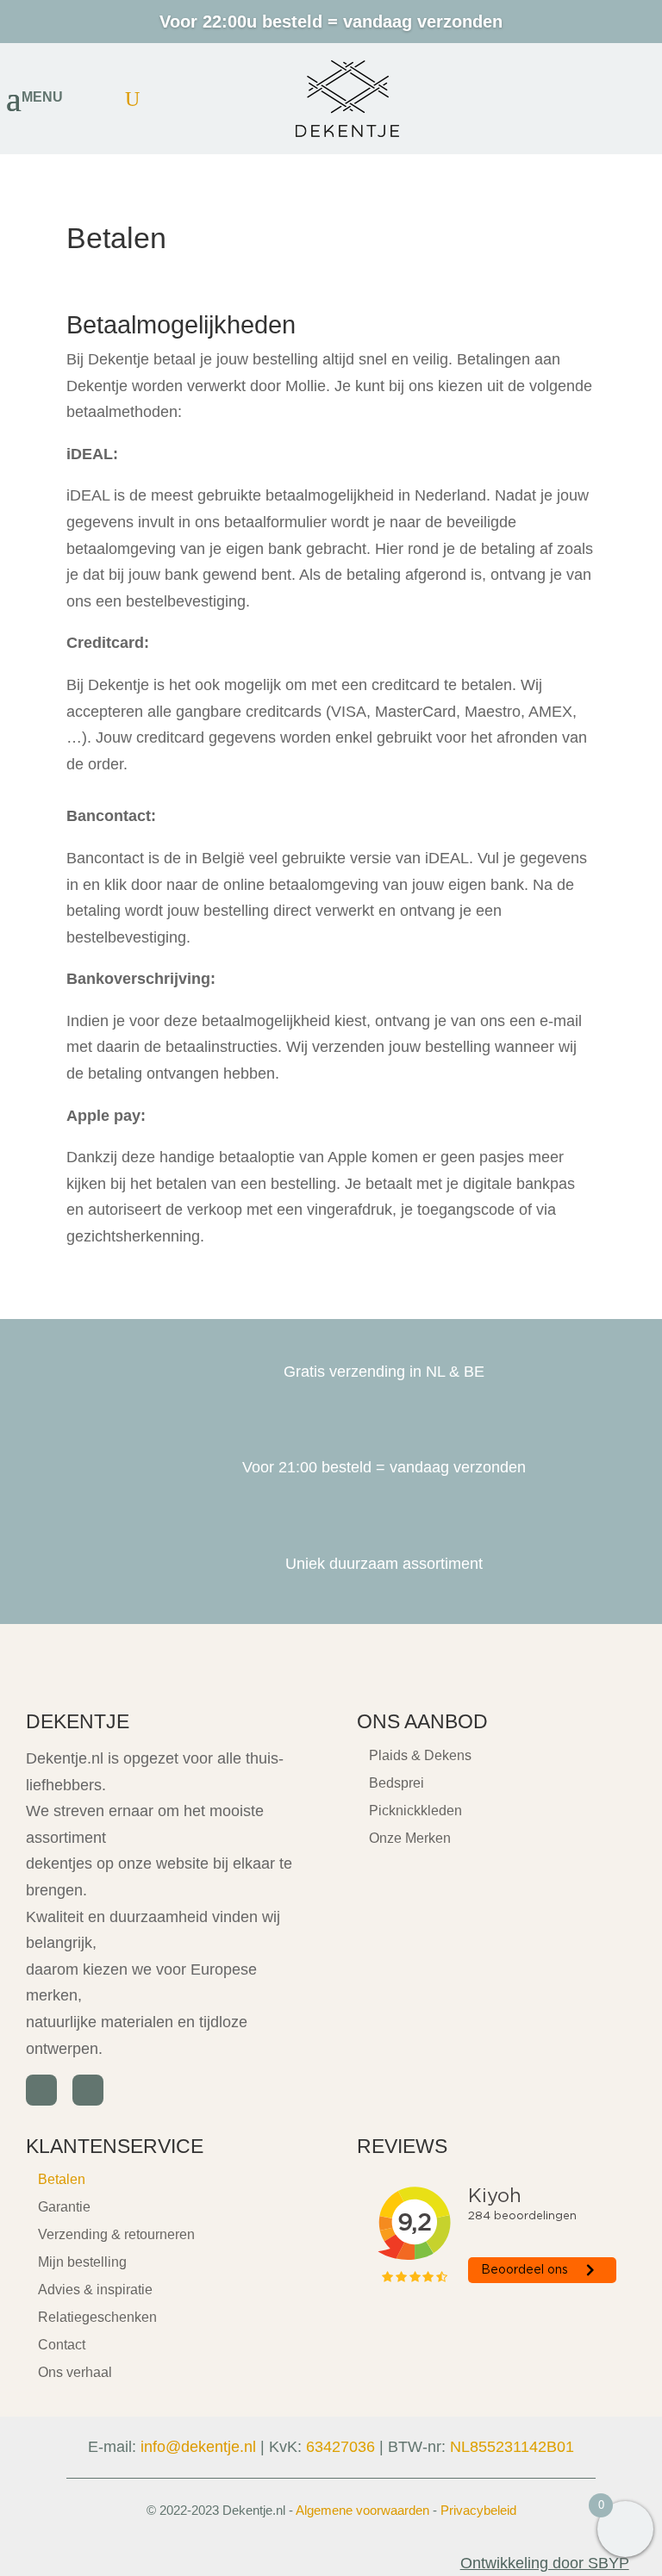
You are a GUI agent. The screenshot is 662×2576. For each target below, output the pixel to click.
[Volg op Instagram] (88, 2090)
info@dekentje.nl (198, 2447)
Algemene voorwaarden (362, 2510)
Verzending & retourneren (116, 2234)
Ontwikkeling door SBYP (545, 2563)
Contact (62, 2345)
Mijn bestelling (82, 2262)
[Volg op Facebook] (41, 2090)
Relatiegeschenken (97, 2317)
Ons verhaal (75, 2372)
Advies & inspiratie (95, 2290)
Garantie (64, 2207)
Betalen (62, 2179)
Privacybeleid (478, 2510)
